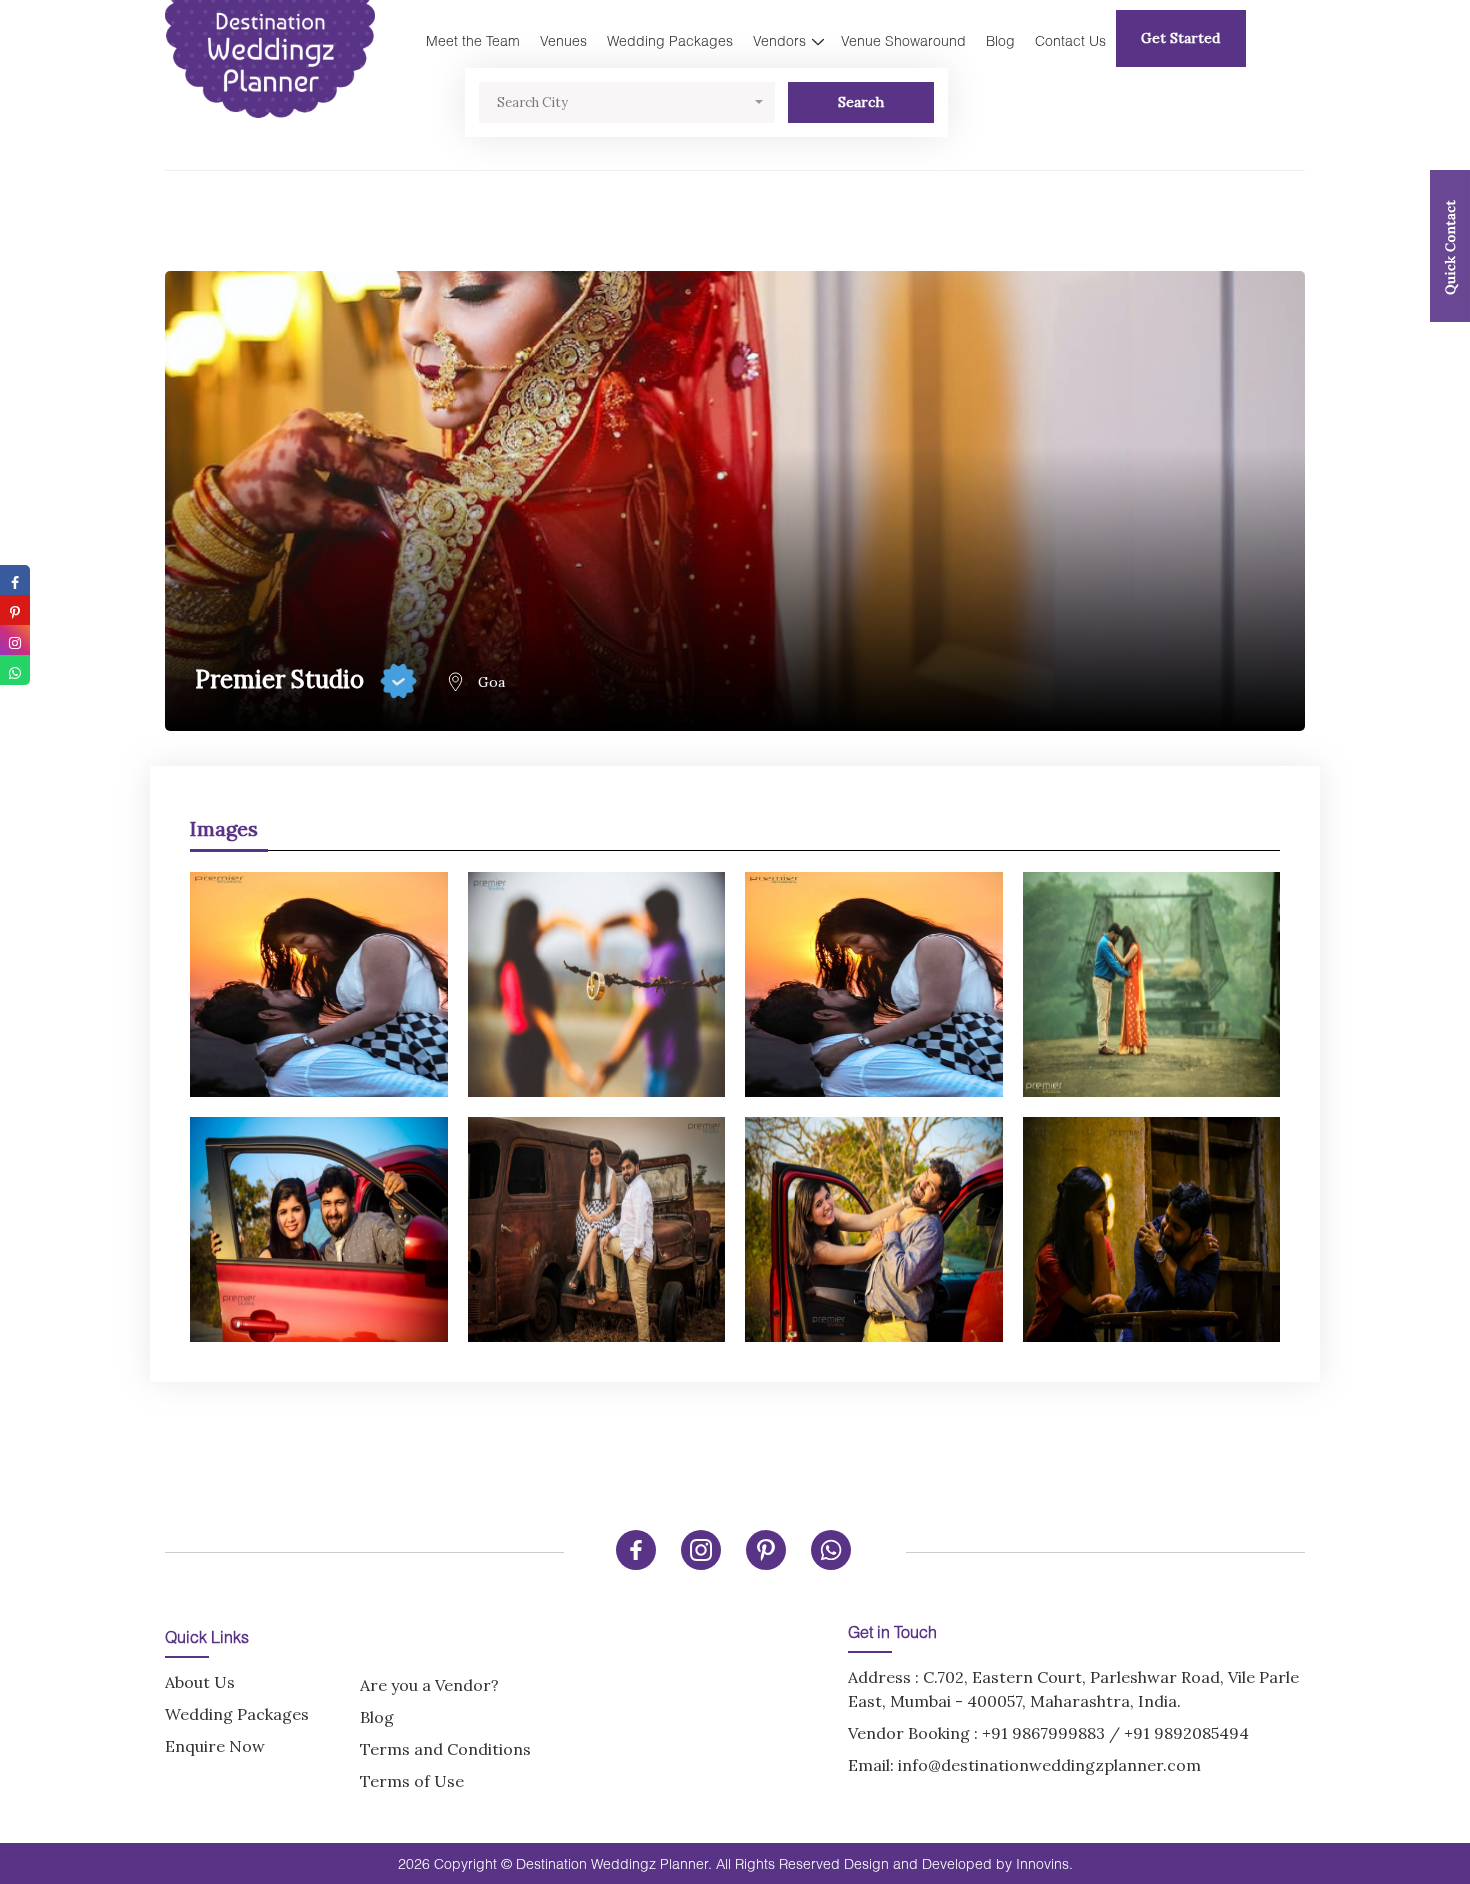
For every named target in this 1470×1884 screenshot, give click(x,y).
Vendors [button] (779, 40)
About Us (200, 1682)
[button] (627, 102)
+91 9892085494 (1186, 1733)
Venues (563, 40)
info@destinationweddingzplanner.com (1049, 1765)
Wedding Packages (670, 40)
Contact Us (1070, 40)
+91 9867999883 (1043, 1733)
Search (861, 102)
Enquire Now (215, 1746)
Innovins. (1044, 1863)
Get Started (1180, 38)
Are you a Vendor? (429, 1685)
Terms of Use (412, 1781)
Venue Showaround (903, 40)
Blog (1000, 40)
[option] (735, 1097)
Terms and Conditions (445, 1749)
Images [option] (224, 828)
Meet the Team (473, 40)
